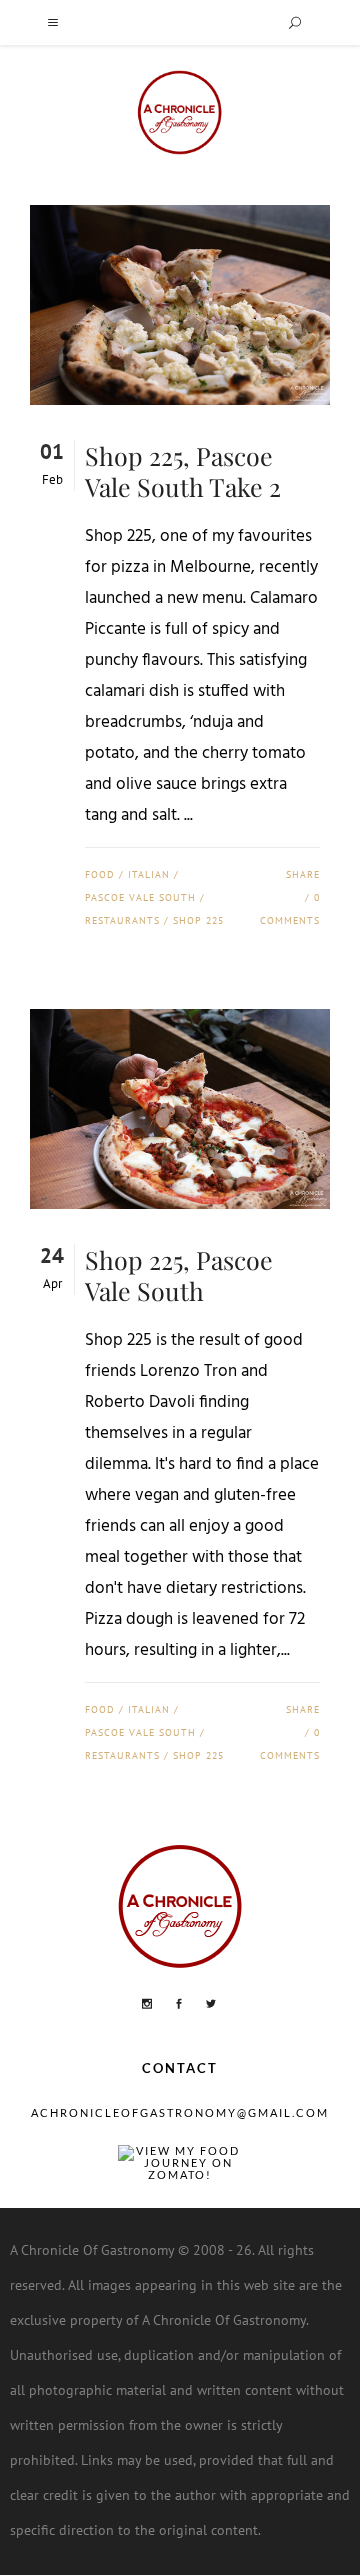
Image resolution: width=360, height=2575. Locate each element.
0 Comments (290, 909)
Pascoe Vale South (140, 897)
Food (100, 874)
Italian (149, 874)
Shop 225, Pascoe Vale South (179, 1275)
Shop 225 (198, 920)
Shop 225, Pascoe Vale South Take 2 (183, 471)
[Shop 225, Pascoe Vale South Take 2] (180, 305)
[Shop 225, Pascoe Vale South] (180, 1109)
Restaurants (122, 920)
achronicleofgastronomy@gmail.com (180, 2112)
